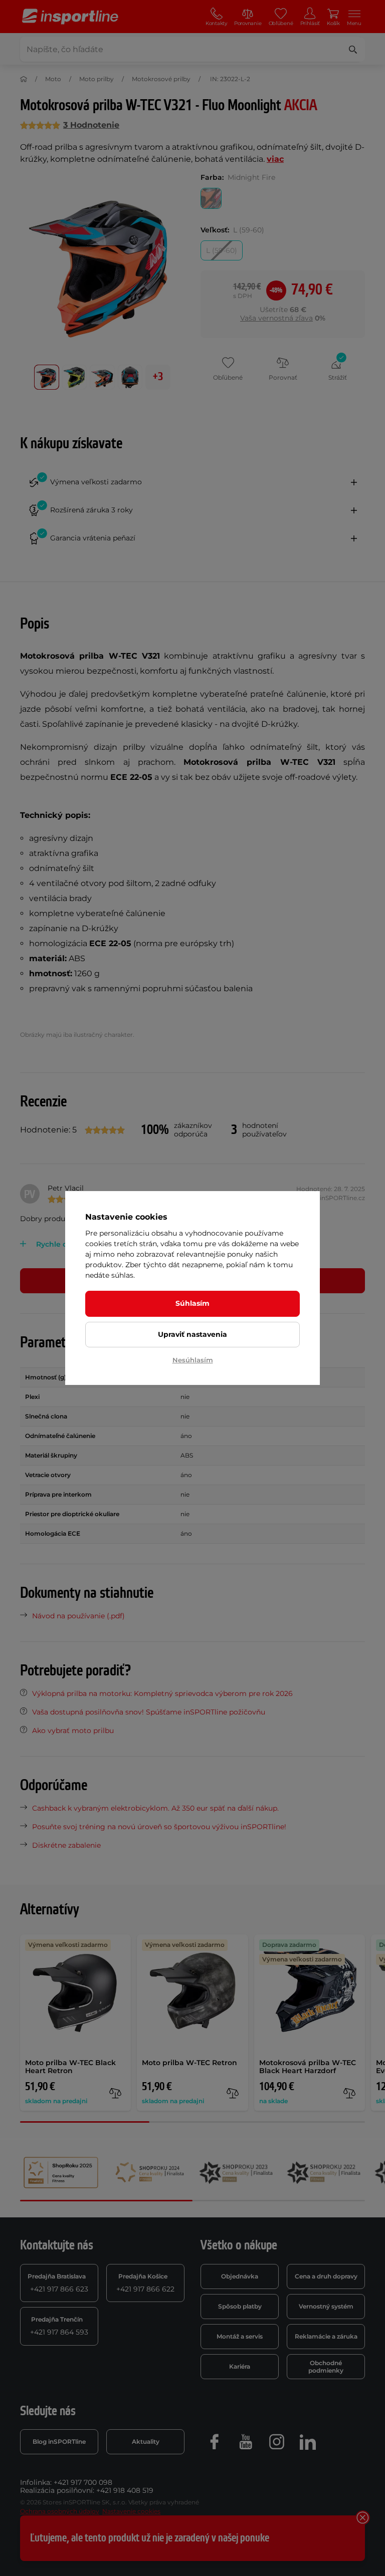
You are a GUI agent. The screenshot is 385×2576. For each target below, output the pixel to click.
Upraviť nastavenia (192, 1334)
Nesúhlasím (193, 1360)
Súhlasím (192, 1303)
